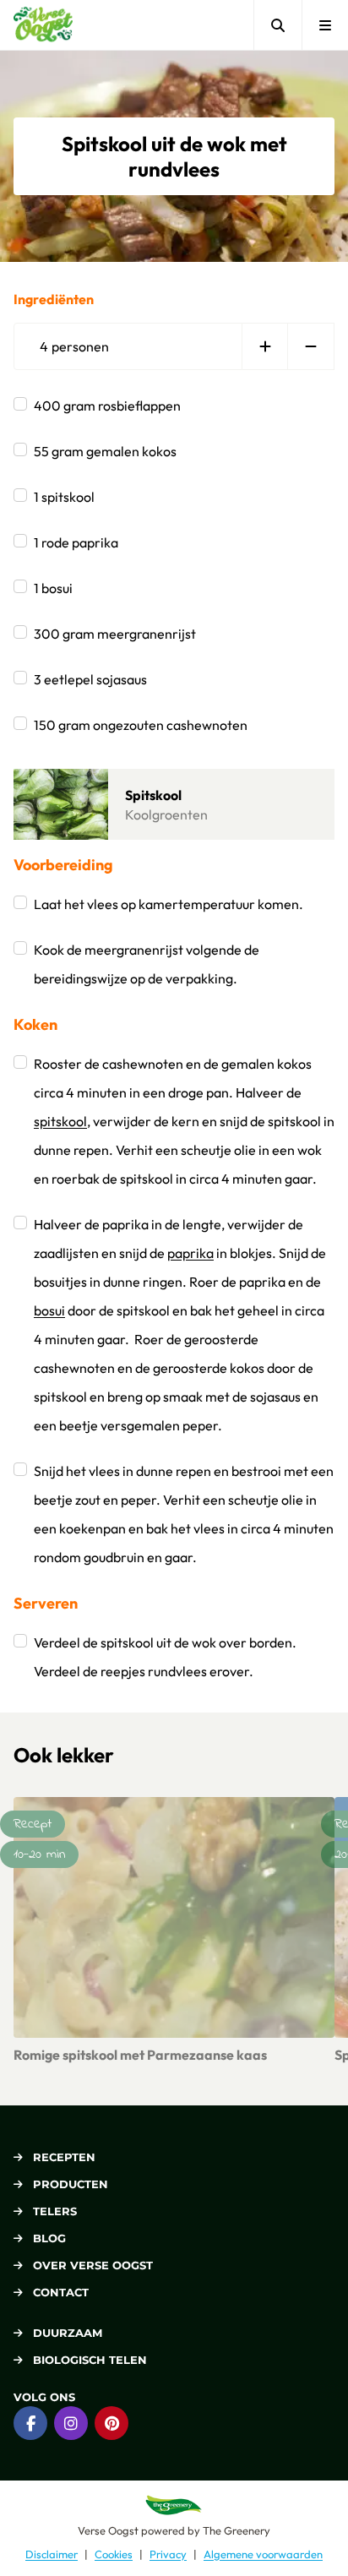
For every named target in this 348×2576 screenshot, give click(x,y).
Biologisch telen (90, 2360)
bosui (49, 1310)
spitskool (60, 1121)
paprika (190, 1253)
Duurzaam (68, 2333)
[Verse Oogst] (43, 25)
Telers (55, 2211)
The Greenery (237, 2530)
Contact (61, 2292)
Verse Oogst (108, 2530)
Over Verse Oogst (93, 2265)
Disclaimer (52, 2554)
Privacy (168, 2554)
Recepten (64, 2157)
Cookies (114, 2554)
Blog (49, 2238)
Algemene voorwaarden (263, 2554)
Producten (71, 2184)
